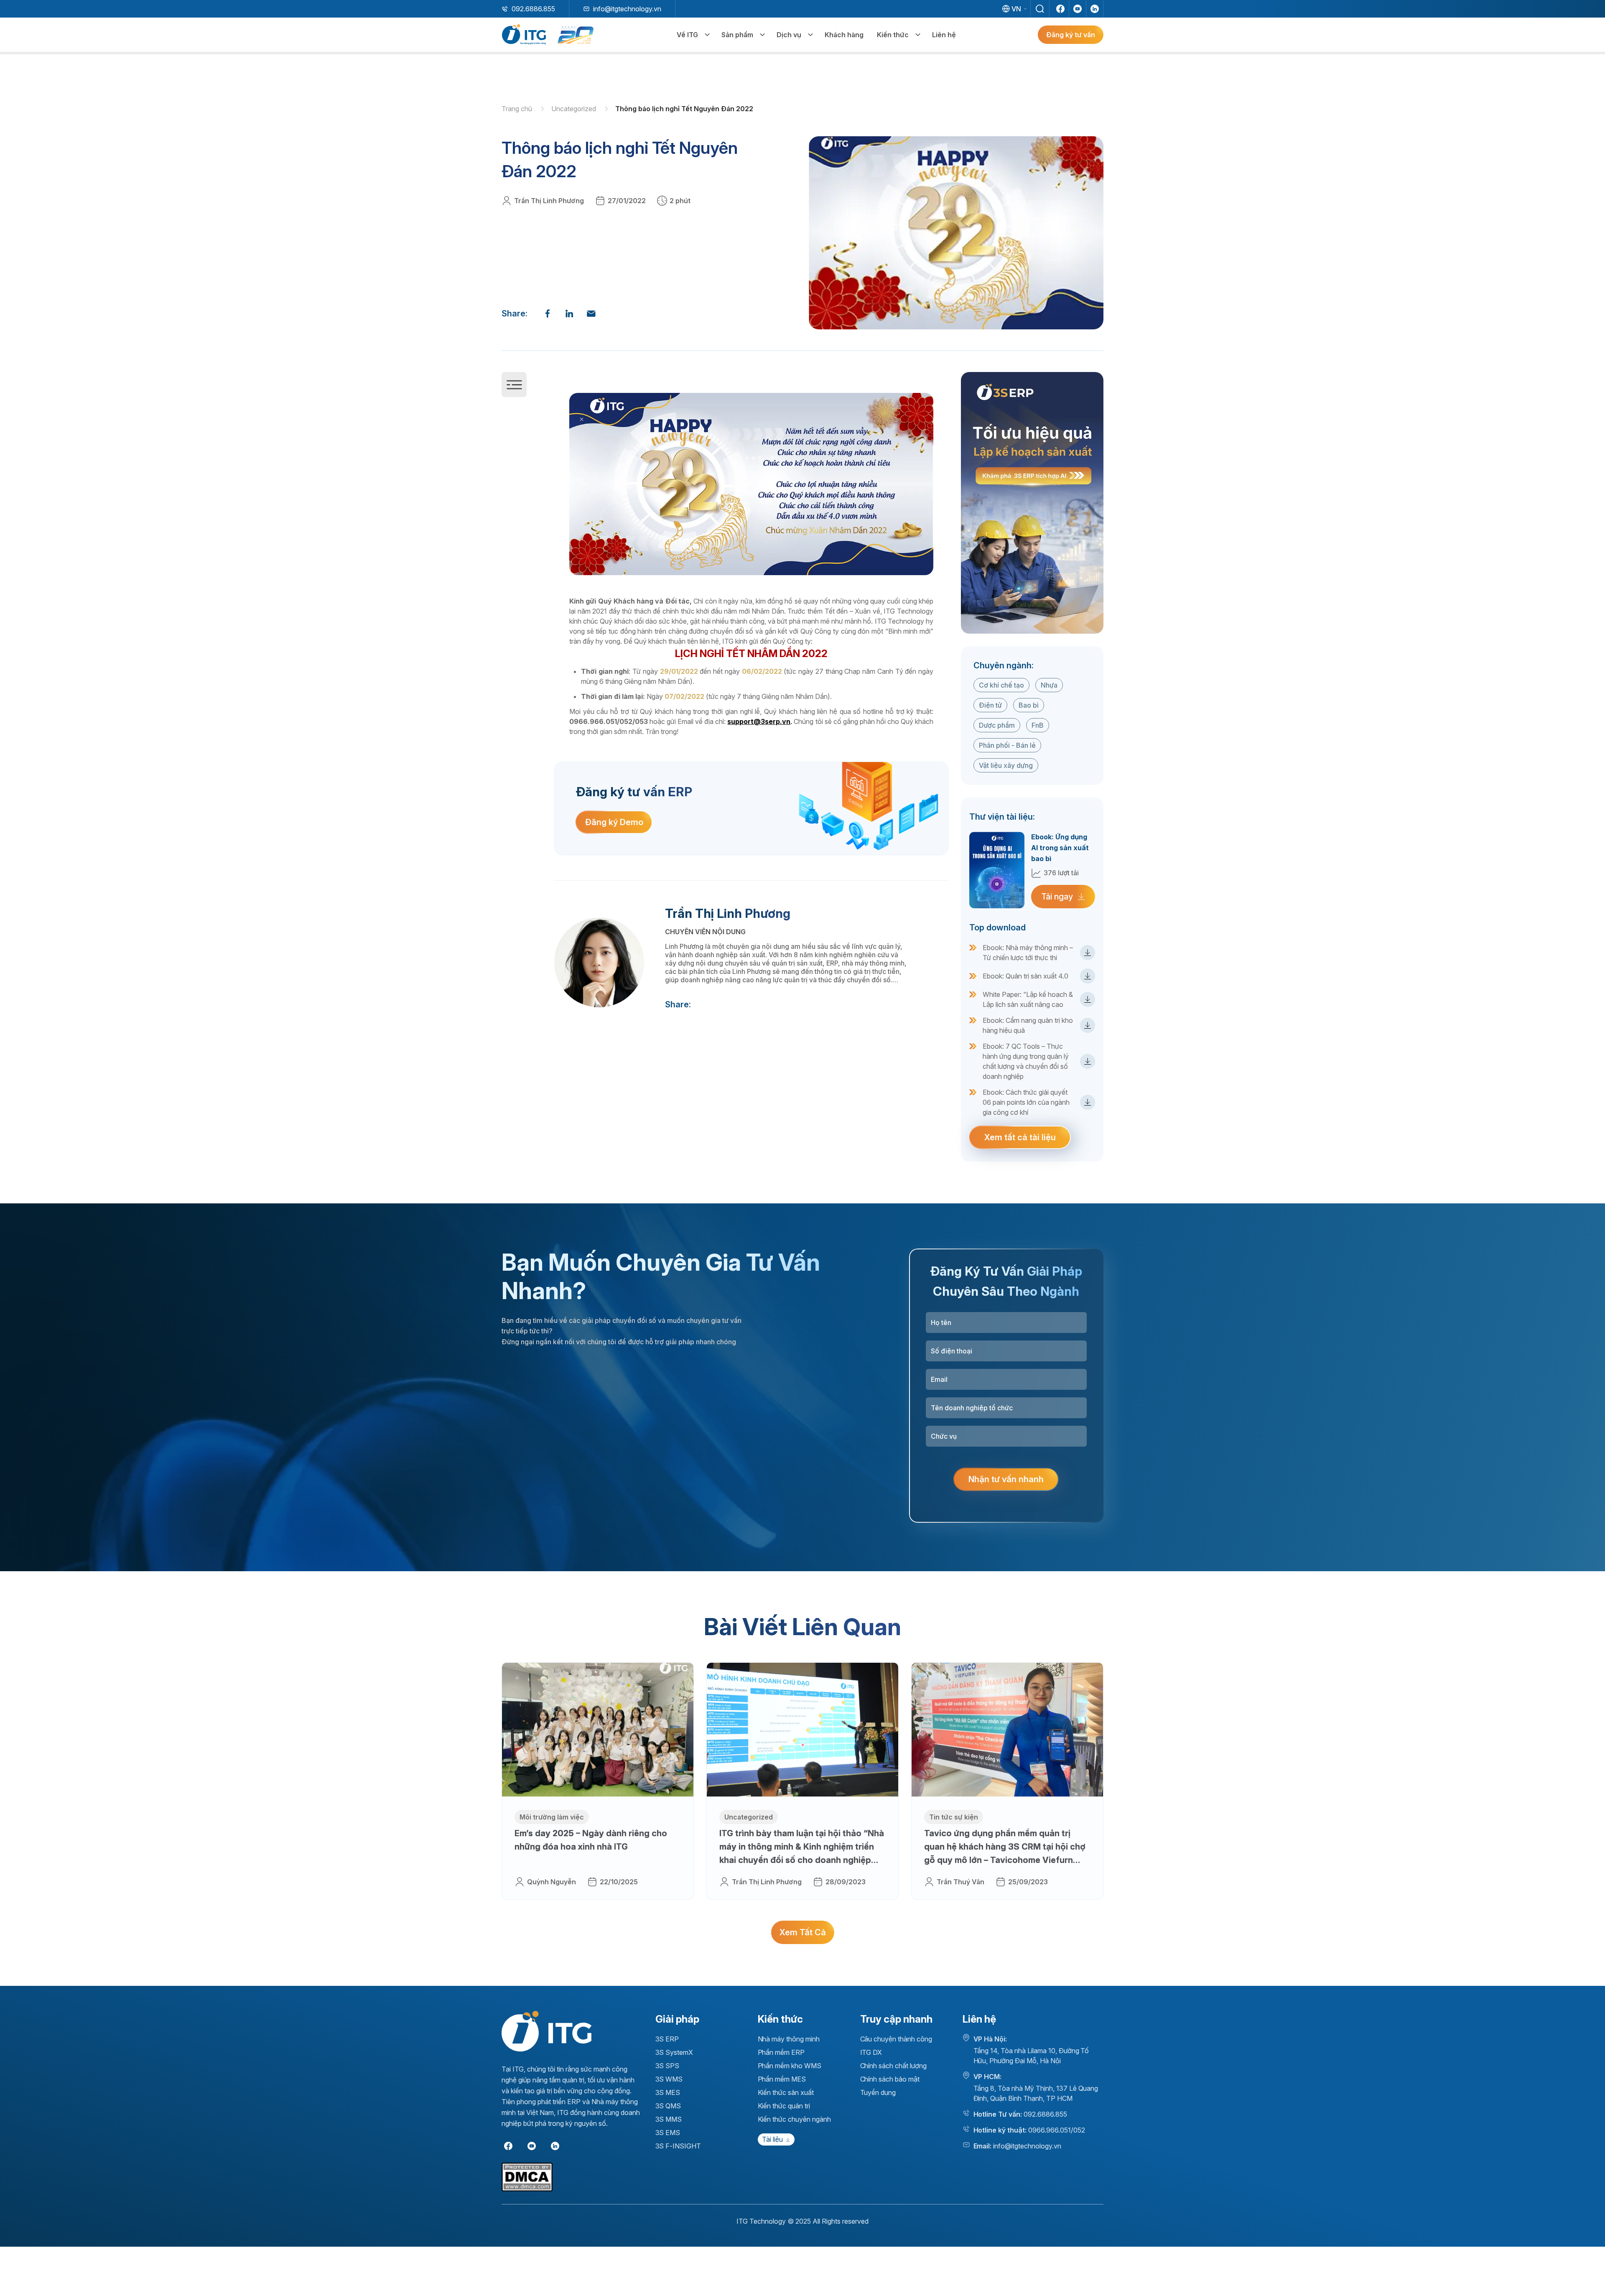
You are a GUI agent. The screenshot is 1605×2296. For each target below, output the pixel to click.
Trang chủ (518, 109)
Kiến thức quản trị (784, 2106)
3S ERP (667, 2039)
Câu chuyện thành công (896, 2039)
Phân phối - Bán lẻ (1007, 745)
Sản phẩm (737, 35)
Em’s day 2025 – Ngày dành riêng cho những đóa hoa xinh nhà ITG (591, 1840)
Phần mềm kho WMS (790, 2066)
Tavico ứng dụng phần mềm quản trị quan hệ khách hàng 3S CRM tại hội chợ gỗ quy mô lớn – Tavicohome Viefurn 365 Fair (1005, 1848)
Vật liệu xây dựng (1006, 765)
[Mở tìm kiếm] (1040, 9)
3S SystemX (674, 2052)
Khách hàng (844, 35)
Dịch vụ (789, 35)
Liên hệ (944, 35)
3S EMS (668, 2133)
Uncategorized (574, 109)
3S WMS (669, 2079)
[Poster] (1032, 503)
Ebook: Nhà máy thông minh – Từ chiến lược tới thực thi (1028, 953)
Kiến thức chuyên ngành (794, 2119)
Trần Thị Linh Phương (549, 201)
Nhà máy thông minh (789, 2039)
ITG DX (871, 2052)
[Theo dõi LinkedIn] (1095, 9)
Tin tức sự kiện (954, 1817)
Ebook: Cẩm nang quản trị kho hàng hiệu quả (1028, 1025)
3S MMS (669, 2119)
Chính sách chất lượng (893, 2066)
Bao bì (1029, 705)
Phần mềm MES (782, 2079)
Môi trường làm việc (552, 1817)
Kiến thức (893, 35)
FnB (1038, 725)
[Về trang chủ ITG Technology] (546, 2031)
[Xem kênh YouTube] (1078, 9)
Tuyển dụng (878, 2092)
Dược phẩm (997, 725)
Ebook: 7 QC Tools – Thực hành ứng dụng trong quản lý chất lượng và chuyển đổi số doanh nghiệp (1026, 1061)
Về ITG (687, 35)
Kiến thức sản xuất (786, 2092)
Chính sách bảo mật (890, 2079)
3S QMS (668, 2106)
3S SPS (667, 2066)
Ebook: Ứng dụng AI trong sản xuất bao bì (1060, 848)
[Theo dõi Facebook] (1060, 9)
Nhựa (1049, 685)
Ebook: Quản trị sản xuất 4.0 (1025, 976)
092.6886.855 (533, 9)
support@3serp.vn (759, 721)
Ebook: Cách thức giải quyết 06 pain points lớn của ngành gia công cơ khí (1026, 1102)
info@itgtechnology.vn (627, 9)
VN (1016, 9)
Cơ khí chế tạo (1001, 685)
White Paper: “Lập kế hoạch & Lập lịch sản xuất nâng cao (1028, 999)
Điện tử (990, 705)
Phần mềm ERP (781, 2052)
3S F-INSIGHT (678, 2146)
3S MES (668, 2092)
